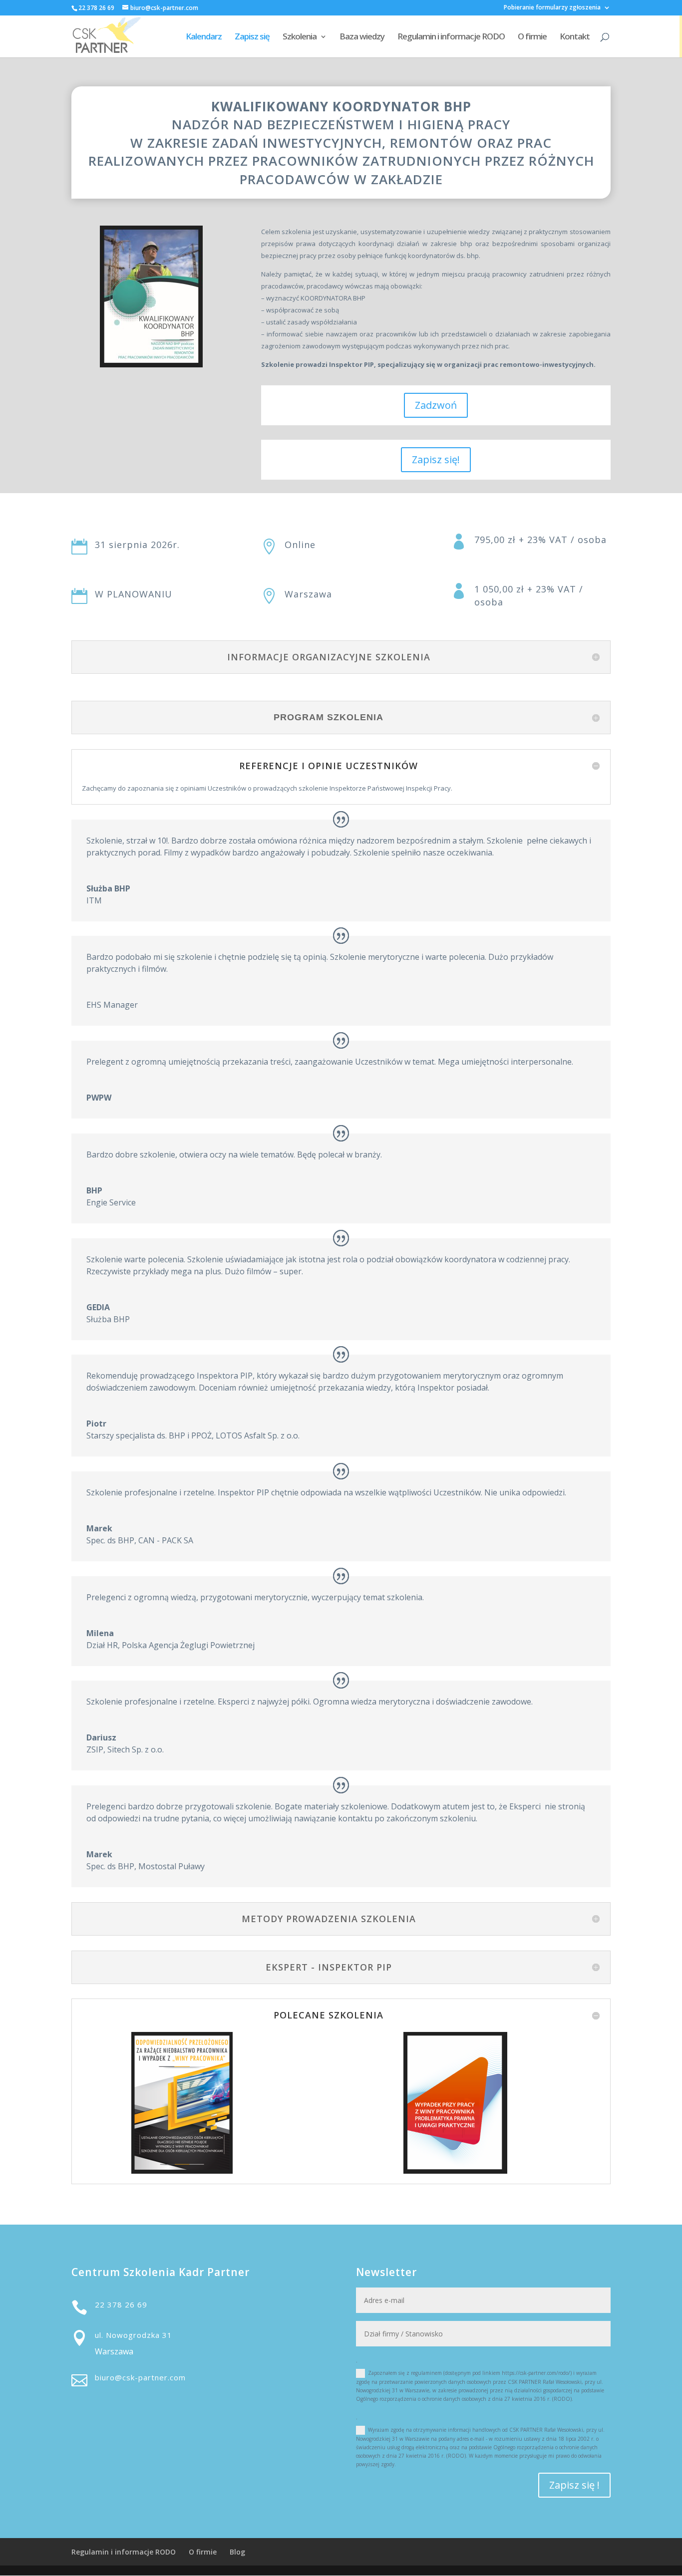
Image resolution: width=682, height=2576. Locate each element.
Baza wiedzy (362, 37)
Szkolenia (300, 37)
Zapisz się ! (574, 2485)
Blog (237, 2552)
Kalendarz (204, 37)
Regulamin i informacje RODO (451, 37)
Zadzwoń (436, 405)
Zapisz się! (436, 459)
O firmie (532, 37)
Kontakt (575, 37)
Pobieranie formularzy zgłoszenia (552, 8)
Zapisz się (252, 37)
